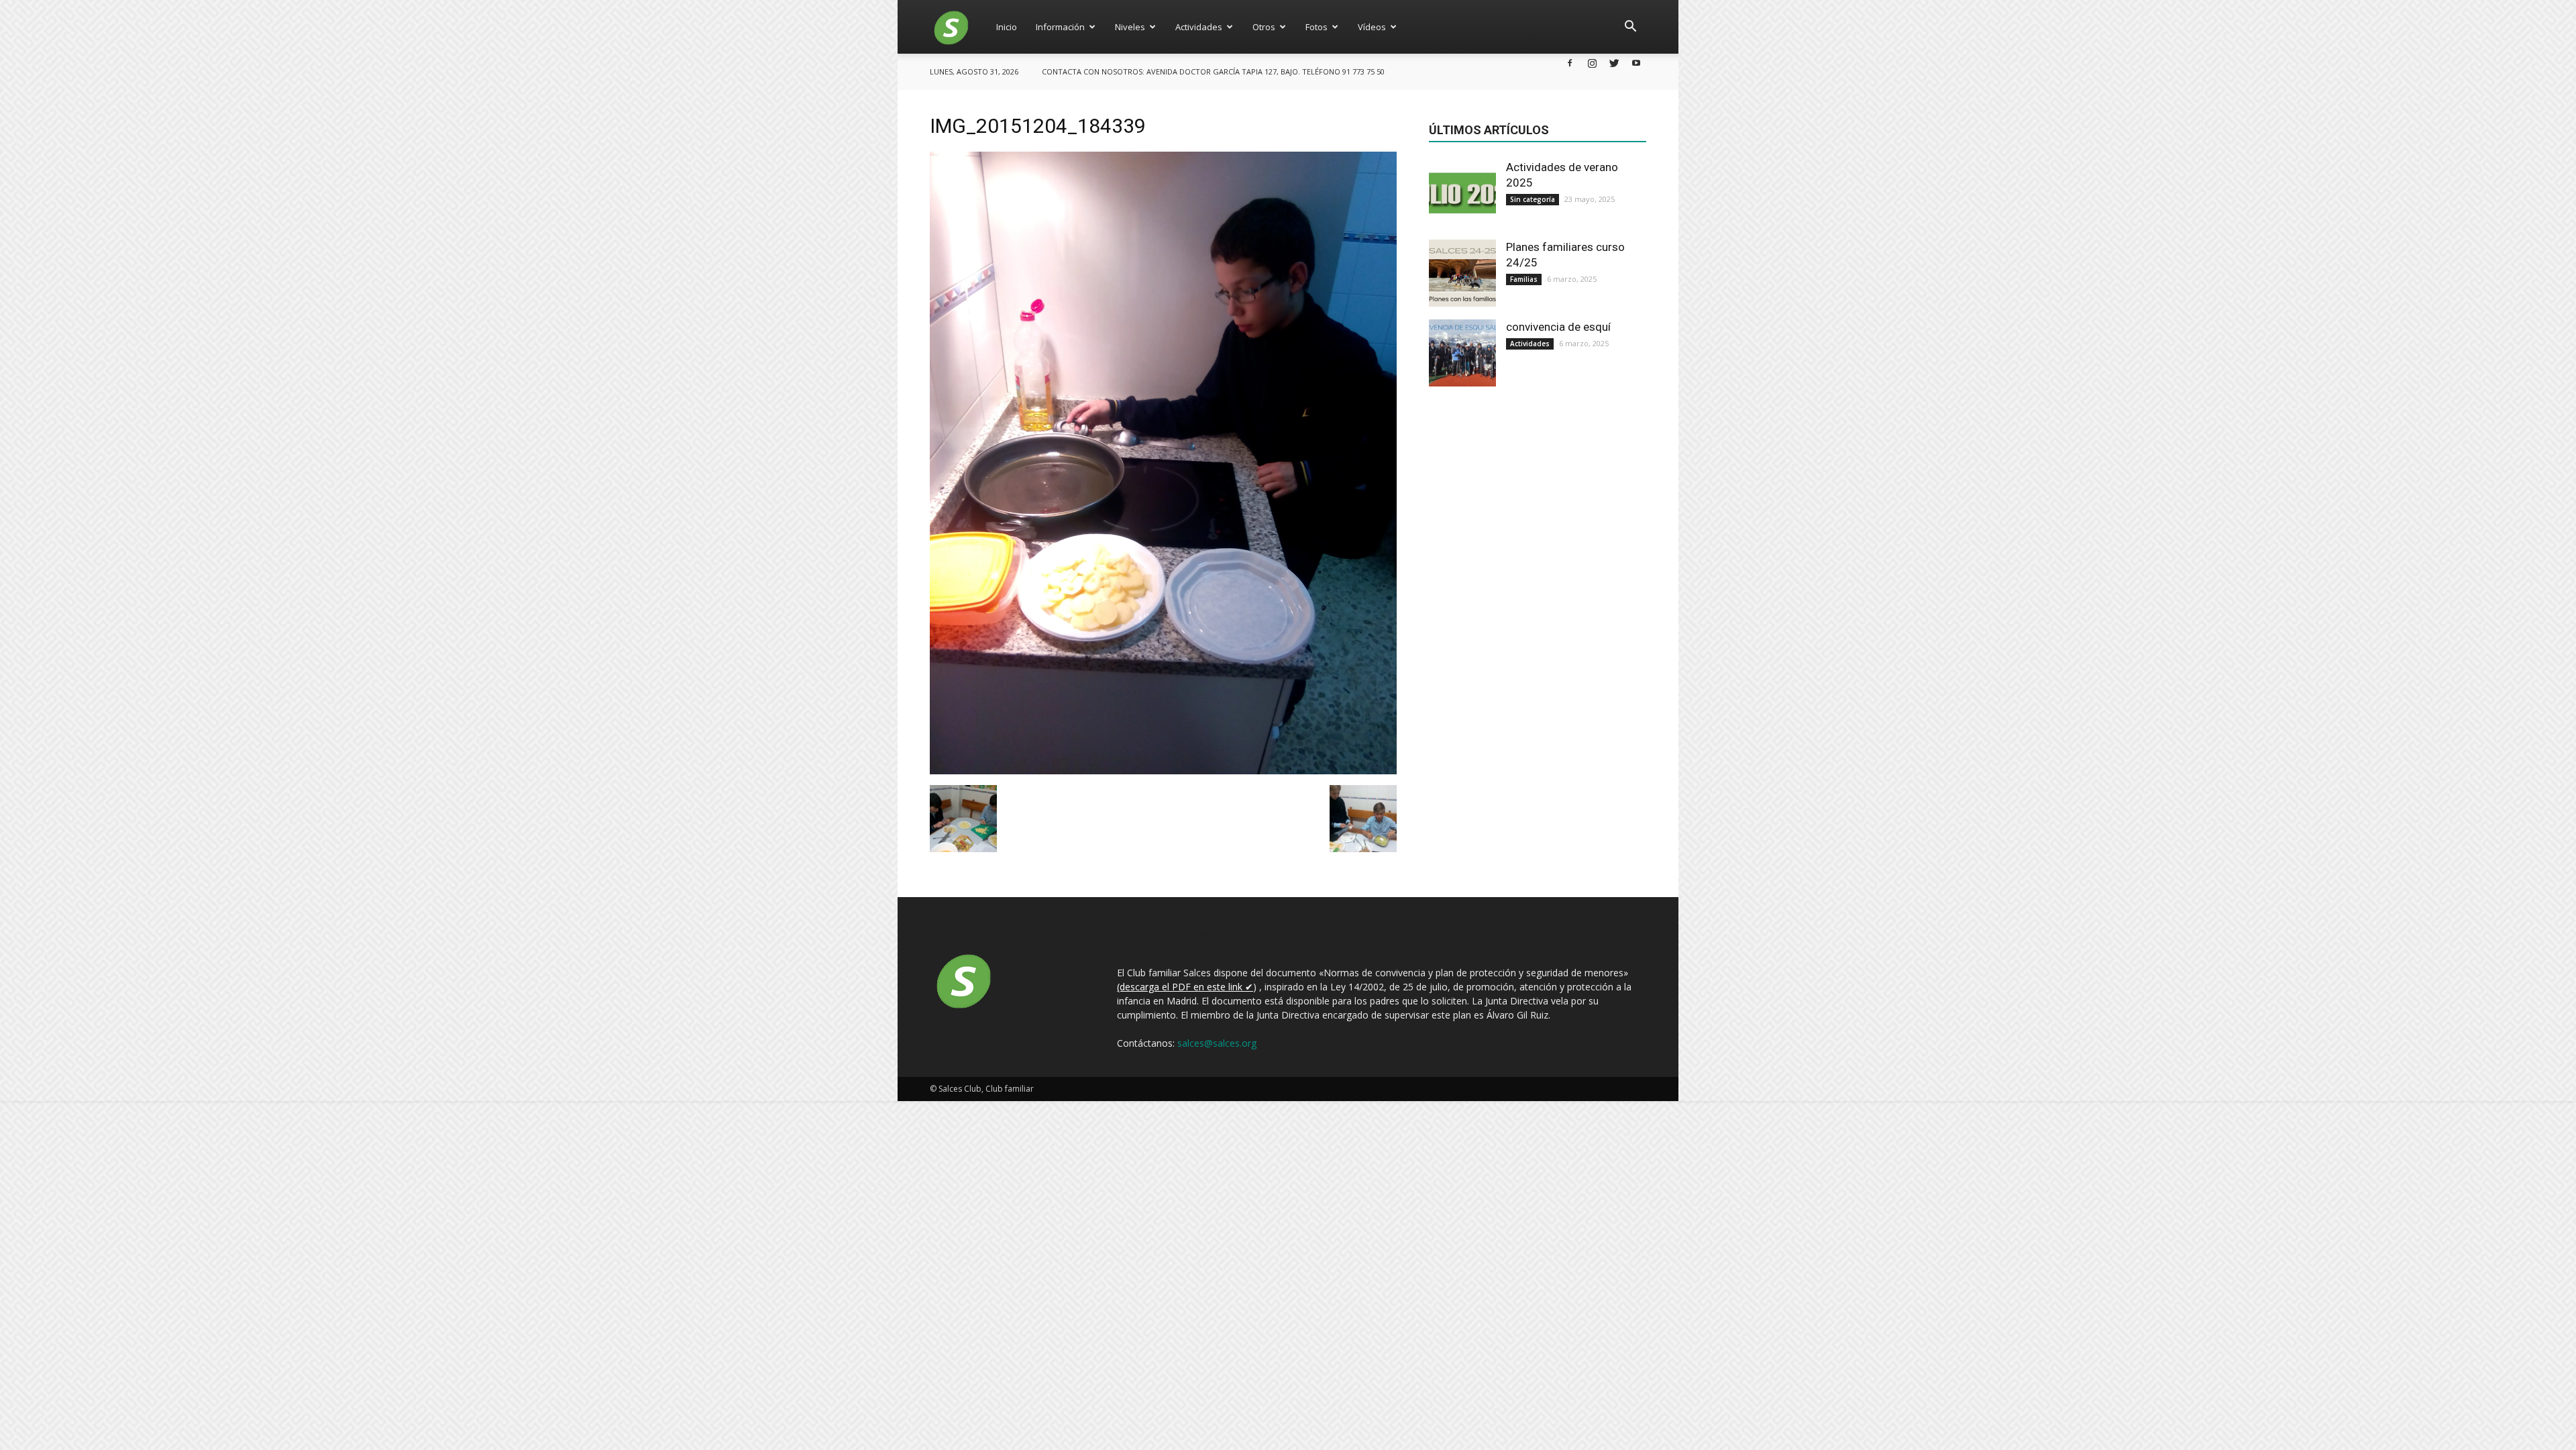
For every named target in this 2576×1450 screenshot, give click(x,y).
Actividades (1199, 27)
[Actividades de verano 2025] (1462, 193)
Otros (1264, 27)
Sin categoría (1533, 199)
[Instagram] (1592, 63)
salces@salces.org (1217, 1043)
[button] (1630, 27)
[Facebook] (1570, 63)
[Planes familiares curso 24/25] (1462, 273)
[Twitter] (1614, 63)
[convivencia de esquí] (1462, 353)
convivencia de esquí (1558, 327)
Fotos (1317, 27)
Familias (1524, 279)
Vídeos (1372, 27)
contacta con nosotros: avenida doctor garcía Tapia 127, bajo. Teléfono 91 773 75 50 (1213, 71)
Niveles (1130, 27)
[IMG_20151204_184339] (1163, 771)
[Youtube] (1636, 63)
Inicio (1007, 27)
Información (1060, 27)
